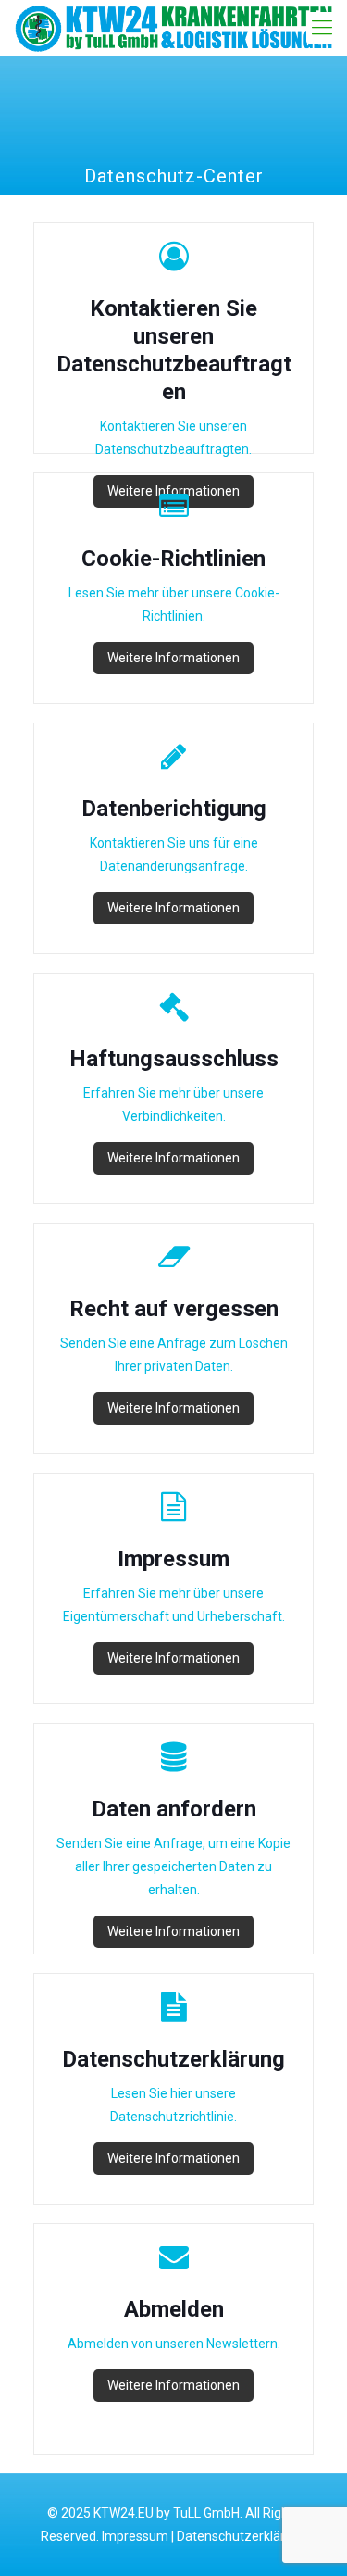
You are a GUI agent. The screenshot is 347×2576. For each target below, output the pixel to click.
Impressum (135, 2536)
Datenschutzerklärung (242, 2536)
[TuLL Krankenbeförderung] (173, 28)
